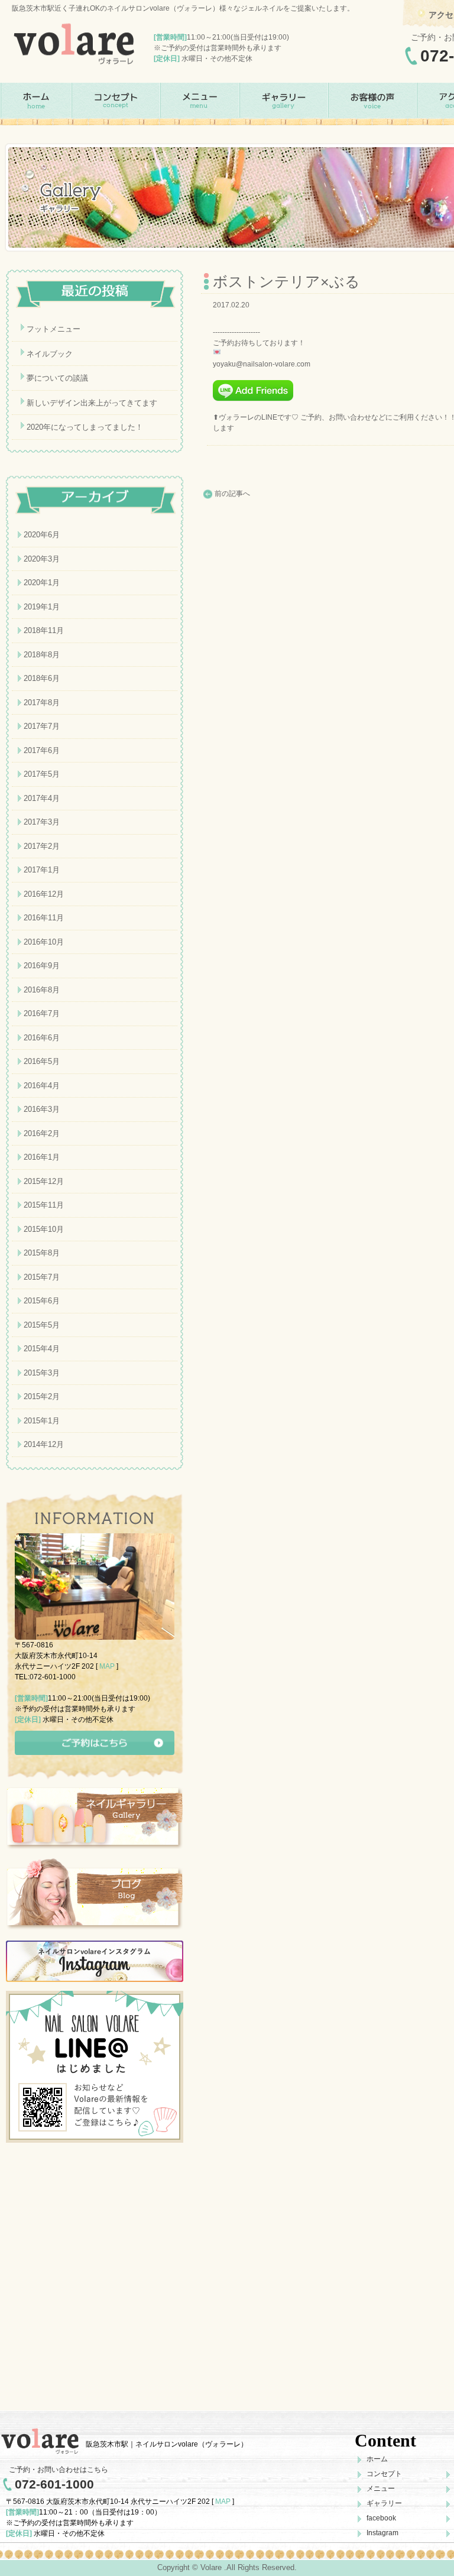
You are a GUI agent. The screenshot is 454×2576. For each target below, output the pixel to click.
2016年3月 (42, 1109)
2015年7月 (42, 1277)
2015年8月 (42, 1253)
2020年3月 (42, 559)
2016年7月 (42, 1013)
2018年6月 (42, 678)
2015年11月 (44, 1205)
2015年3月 (42, 1373)
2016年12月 (44, 894)
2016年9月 (42, 966)
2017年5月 (42, 774)
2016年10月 (44, 942)
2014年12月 (44, 1444)
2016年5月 (42, 1061)
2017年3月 (42, 822)
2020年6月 (42, 535)
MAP (107, 1666)
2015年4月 (42, 1349)
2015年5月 (42, 1325)
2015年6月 (42, 1301)
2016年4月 (42, 1086)
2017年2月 (42, 846)
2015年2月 (42, 1396)
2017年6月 (42, 750)
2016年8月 (42, 990)
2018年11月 (44, 630)
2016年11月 (44, 918)
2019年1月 (42, 607)
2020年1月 (42, 583)
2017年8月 (42, 703)
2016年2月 (42, 1133)
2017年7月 (42, 726)
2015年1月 (42, 1421)
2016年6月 (42, 1038)
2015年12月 (44, 1181)
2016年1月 (42, 1157)
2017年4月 (42, 798)
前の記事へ (232, 494)
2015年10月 (44, 1229)
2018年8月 (42, 655)
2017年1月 (42, 870)
